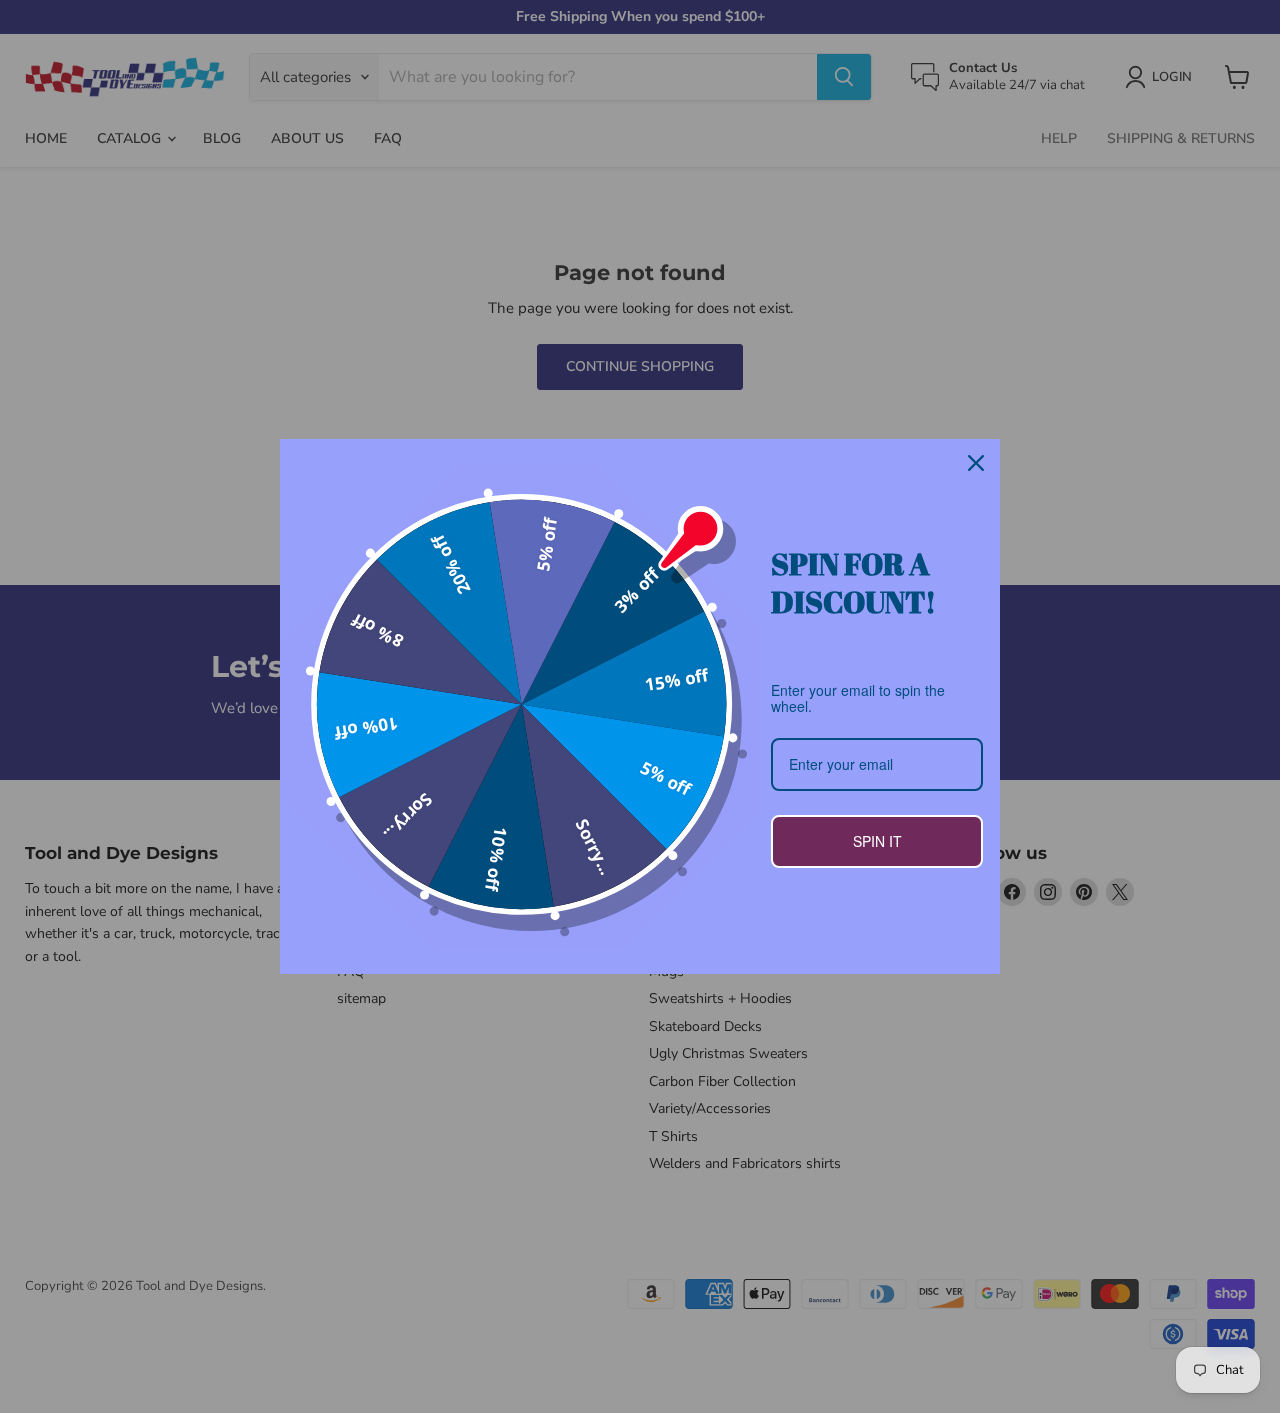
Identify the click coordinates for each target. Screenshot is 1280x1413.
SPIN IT (877, 841)
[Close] (976, 463)
